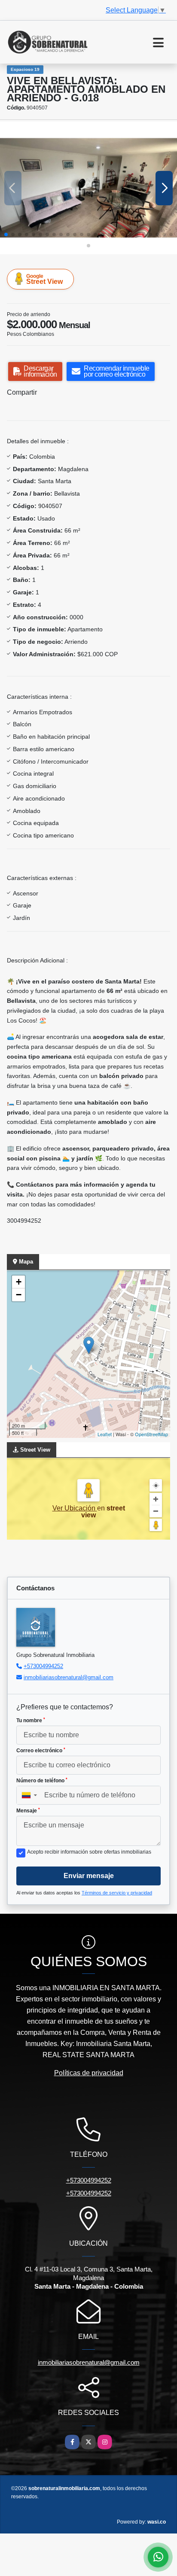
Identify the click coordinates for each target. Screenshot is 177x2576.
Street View (44, 279)
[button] (6, 234)
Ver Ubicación (75, 1508)
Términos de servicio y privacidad (117, 1893)
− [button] (19, 1295)
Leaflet (105, 1434)
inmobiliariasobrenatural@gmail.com (69, 1677)
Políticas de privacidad (89, 2073)
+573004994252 (43, 1666)
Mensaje (28, 1811)
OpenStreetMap (151, 1434)
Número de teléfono (42, 1781)
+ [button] (19, 1282)
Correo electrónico (41, 1751)
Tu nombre (31, 1720)
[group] (88, 188)
